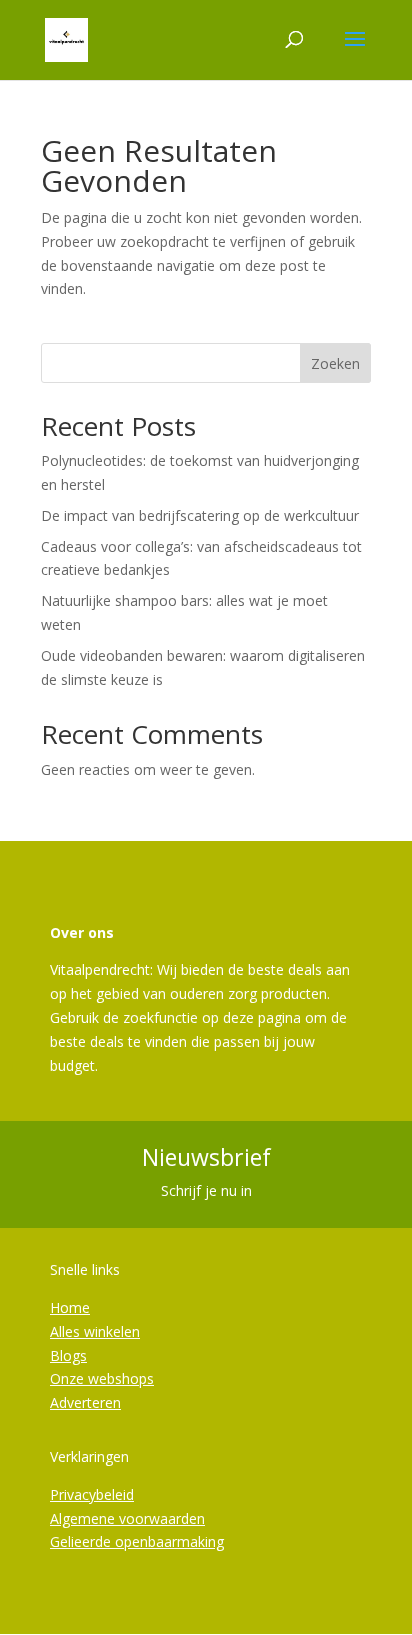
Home (70, 1307)
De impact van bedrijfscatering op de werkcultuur (200, 515)
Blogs (68, 1355)
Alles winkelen (95, 1331)
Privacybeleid (92, 1494)
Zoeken (335, 363)
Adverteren (85, 1402)
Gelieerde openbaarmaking (137, 1541)
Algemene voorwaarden (127, 1518)
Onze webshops (102, 1378)
